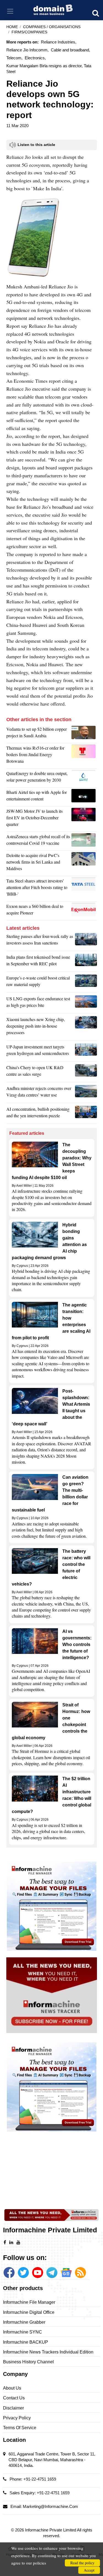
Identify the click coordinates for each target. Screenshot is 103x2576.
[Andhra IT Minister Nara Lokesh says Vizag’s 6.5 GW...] (86, 1093)
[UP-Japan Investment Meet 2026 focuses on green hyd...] (86, 1051)
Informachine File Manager (29, 2302)
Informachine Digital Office (29, 2312)
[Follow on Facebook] (9, 2273)
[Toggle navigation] (10, 11)
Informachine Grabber (24, 2322)
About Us (12, 2388)
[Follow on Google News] (66, 2273)
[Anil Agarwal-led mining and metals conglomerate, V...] (84, 734)
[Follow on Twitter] (23, 2273)
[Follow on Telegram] (52, 2273)
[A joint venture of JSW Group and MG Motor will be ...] (84, 819)
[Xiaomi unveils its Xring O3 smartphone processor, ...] (86, 1027)
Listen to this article (36, 145)
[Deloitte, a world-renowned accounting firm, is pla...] (84, 863)
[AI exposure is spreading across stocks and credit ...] (86, 1114)
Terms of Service (20, 2428)
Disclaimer (13, 2408)
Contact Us (14, 2398)
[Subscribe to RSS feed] (80, 2273)
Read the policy (82, 2563)
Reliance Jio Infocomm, (27, 50)
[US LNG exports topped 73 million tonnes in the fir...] (86, 1003)
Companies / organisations (52, 27)
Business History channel (28, 2362)
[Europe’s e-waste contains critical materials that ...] (86, 983)
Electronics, (35, 58)
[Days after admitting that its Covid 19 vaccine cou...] (84, 841)
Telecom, (14, 58)
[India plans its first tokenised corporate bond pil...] (86, 962)
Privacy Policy (17, 2418)
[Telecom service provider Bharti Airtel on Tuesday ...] (84, 797)
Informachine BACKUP (26, 2342)
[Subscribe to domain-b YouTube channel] (38, 2273)
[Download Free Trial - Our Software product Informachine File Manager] (52, 1906)
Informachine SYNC (23, 2332)
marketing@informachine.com (50, 2506)
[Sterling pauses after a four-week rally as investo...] (86, 941)
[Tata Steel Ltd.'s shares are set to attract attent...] (84, 889)
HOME (12, 27)
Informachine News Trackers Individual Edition (48, 2352)
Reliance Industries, (59, 42)
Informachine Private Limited (51, 2530)
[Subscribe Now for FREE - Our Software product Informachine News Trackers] (52, 1995)
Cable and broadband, (70, 50)
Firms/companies (29, 32)
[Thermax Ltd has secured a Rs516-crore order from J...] (84, 756)
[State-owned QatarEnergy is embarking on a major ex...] (84, 778)
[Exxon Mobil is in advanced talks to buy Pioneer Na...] (84, 911)
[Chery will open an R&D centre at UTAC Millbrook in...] (86, 1072)
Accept (89, 2570)
